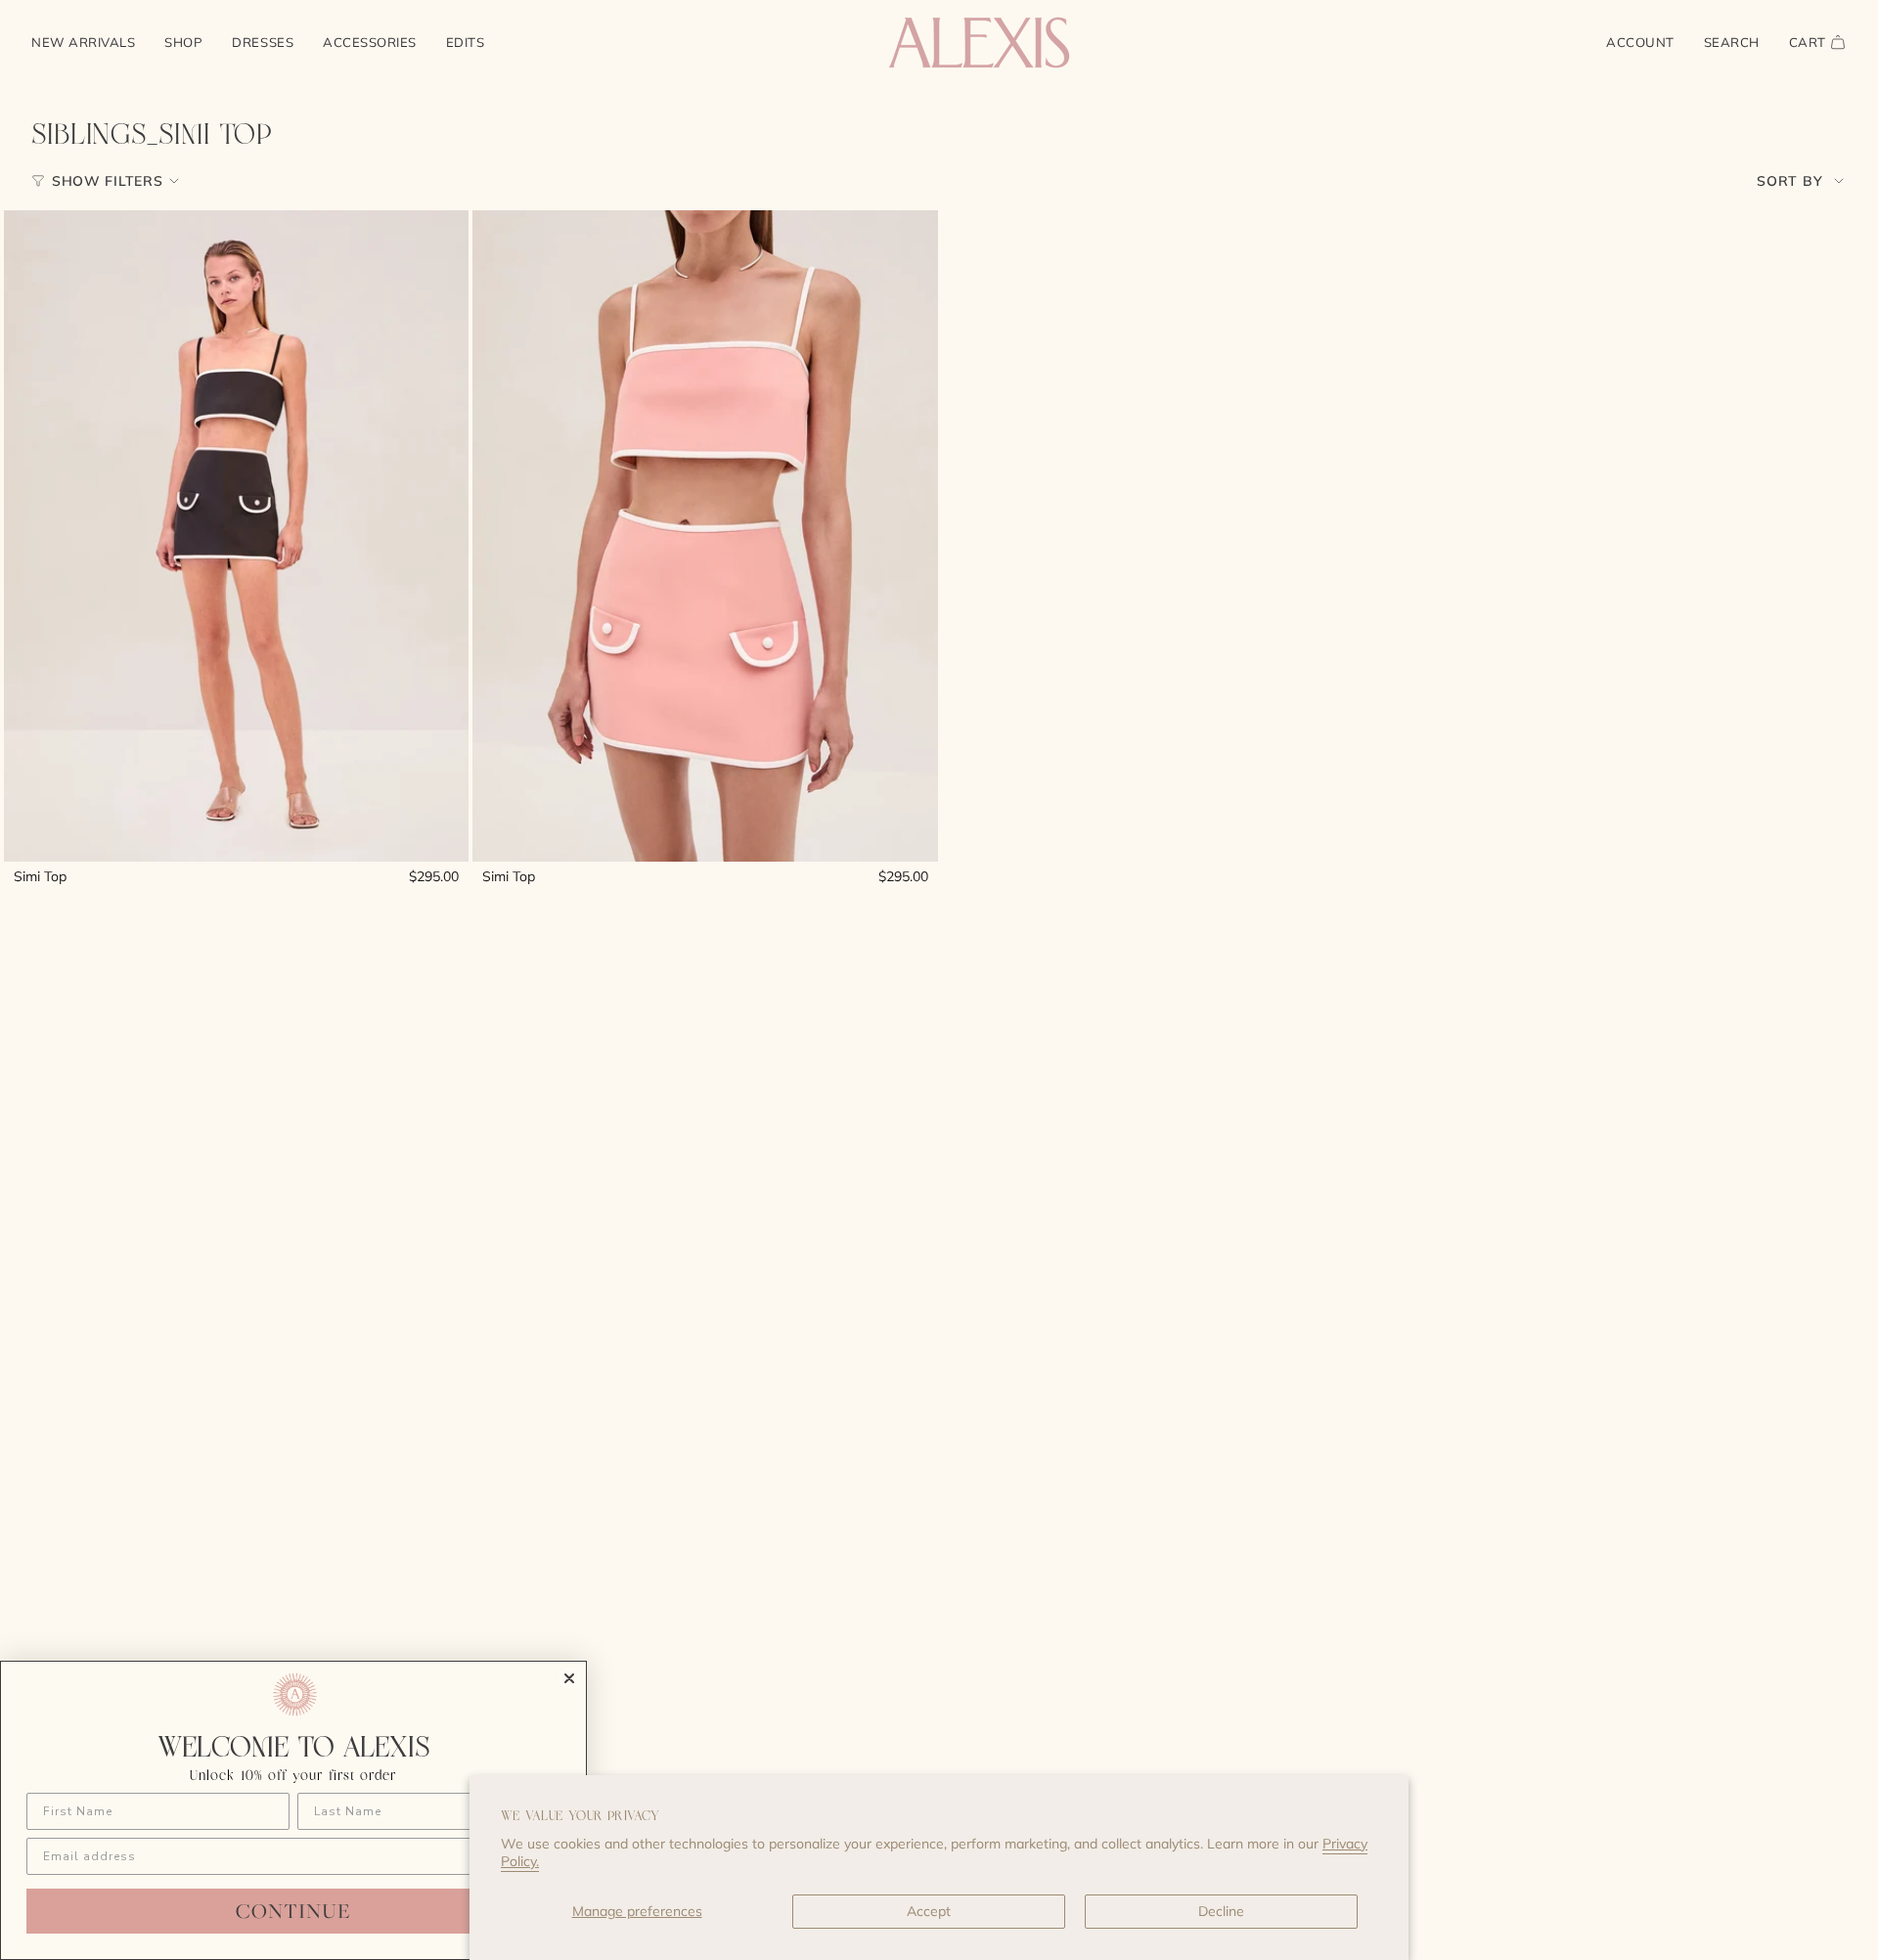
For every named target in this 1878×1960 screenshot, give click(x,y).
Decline (1221, 1911)
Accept (929, 1911)
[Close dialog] (569, 1678)
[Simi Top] (236, 535)
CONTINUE (293, 1911)
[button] (183, 43)
